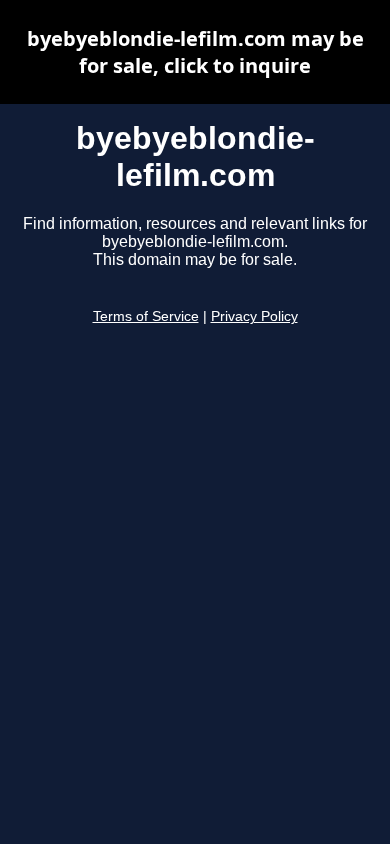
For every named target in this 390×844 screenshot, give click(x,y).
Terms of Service (146, 316)
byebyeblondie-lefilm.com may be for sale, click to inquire (195, 52)
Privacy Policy (254, 316)
